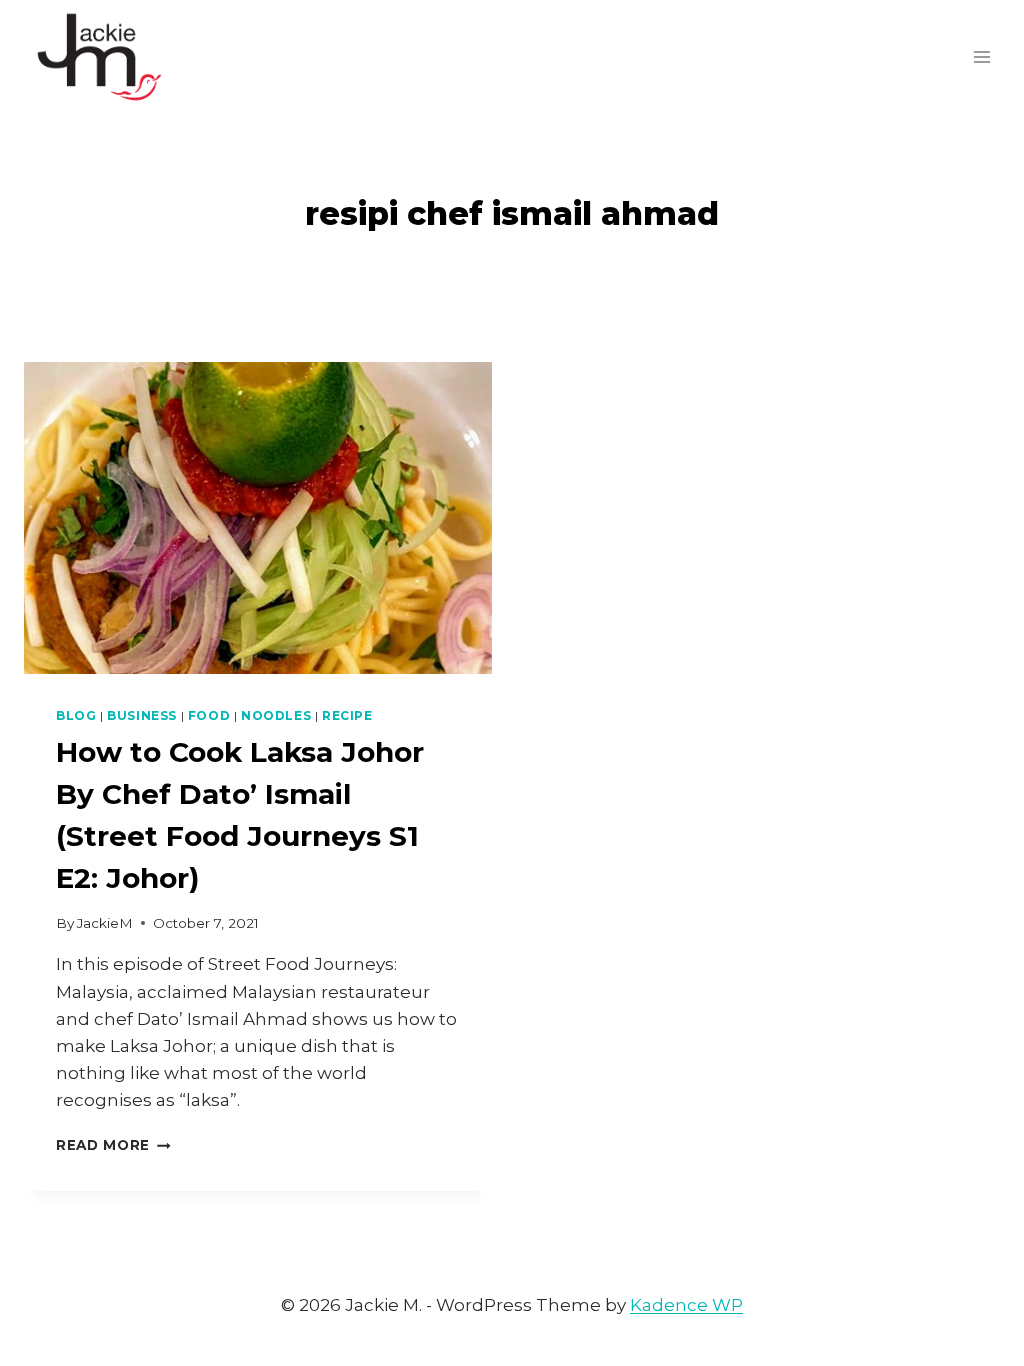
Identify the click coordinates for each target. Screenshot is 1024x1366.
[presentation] (258, 518)
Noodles (276, 715)
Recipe (347, 715)
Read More (113, 1145)
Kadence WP (686, 1305)
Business (142, 715)
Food (209, 715)
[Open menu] (981, 56)
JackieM (105, 923)
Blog (76, 715)
